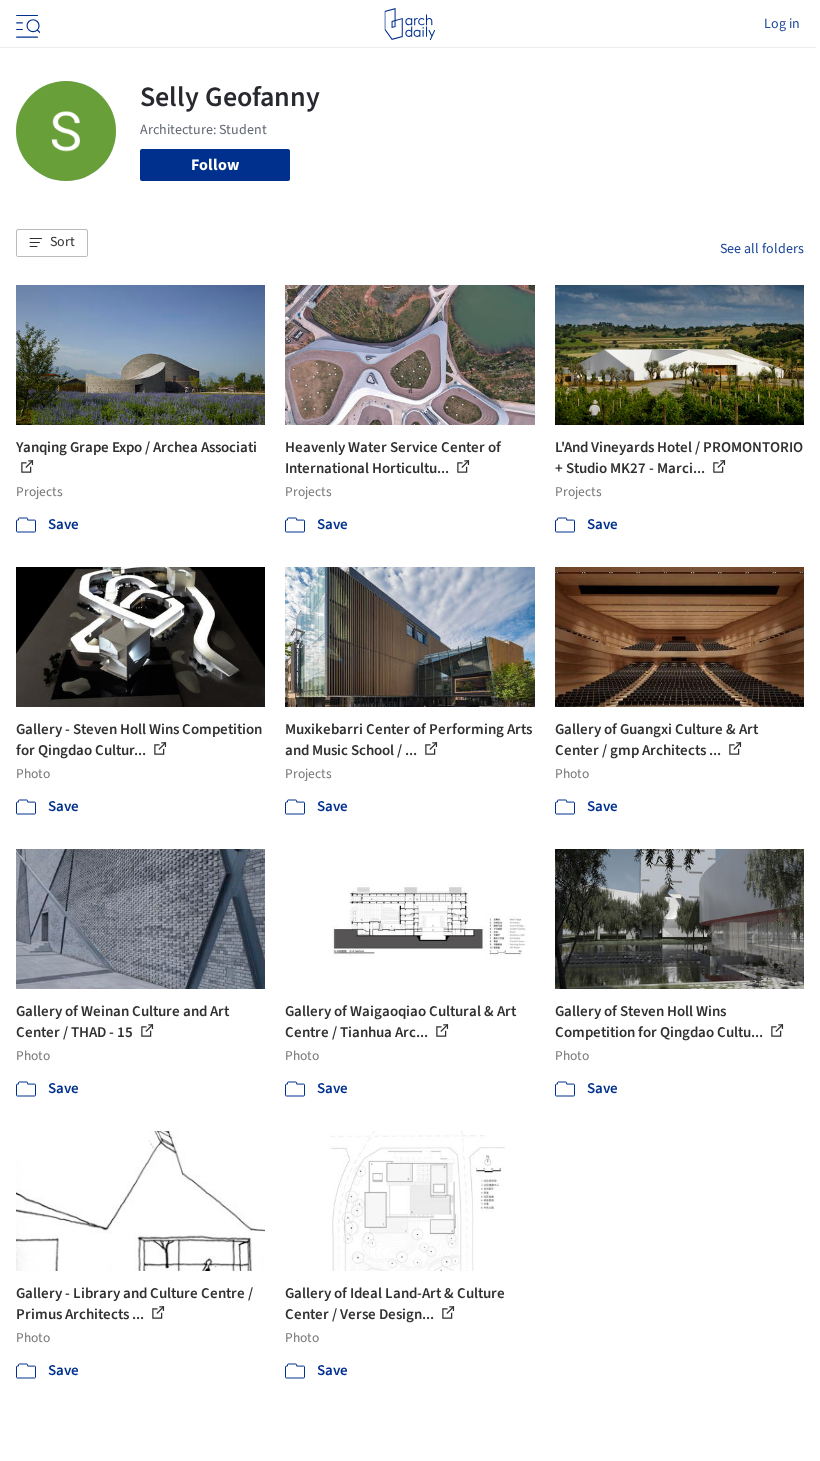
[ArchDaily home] (409, 24)
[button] (52, 243)
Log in (782, 24)
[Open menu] (26, 24)
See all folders (762, 249)
